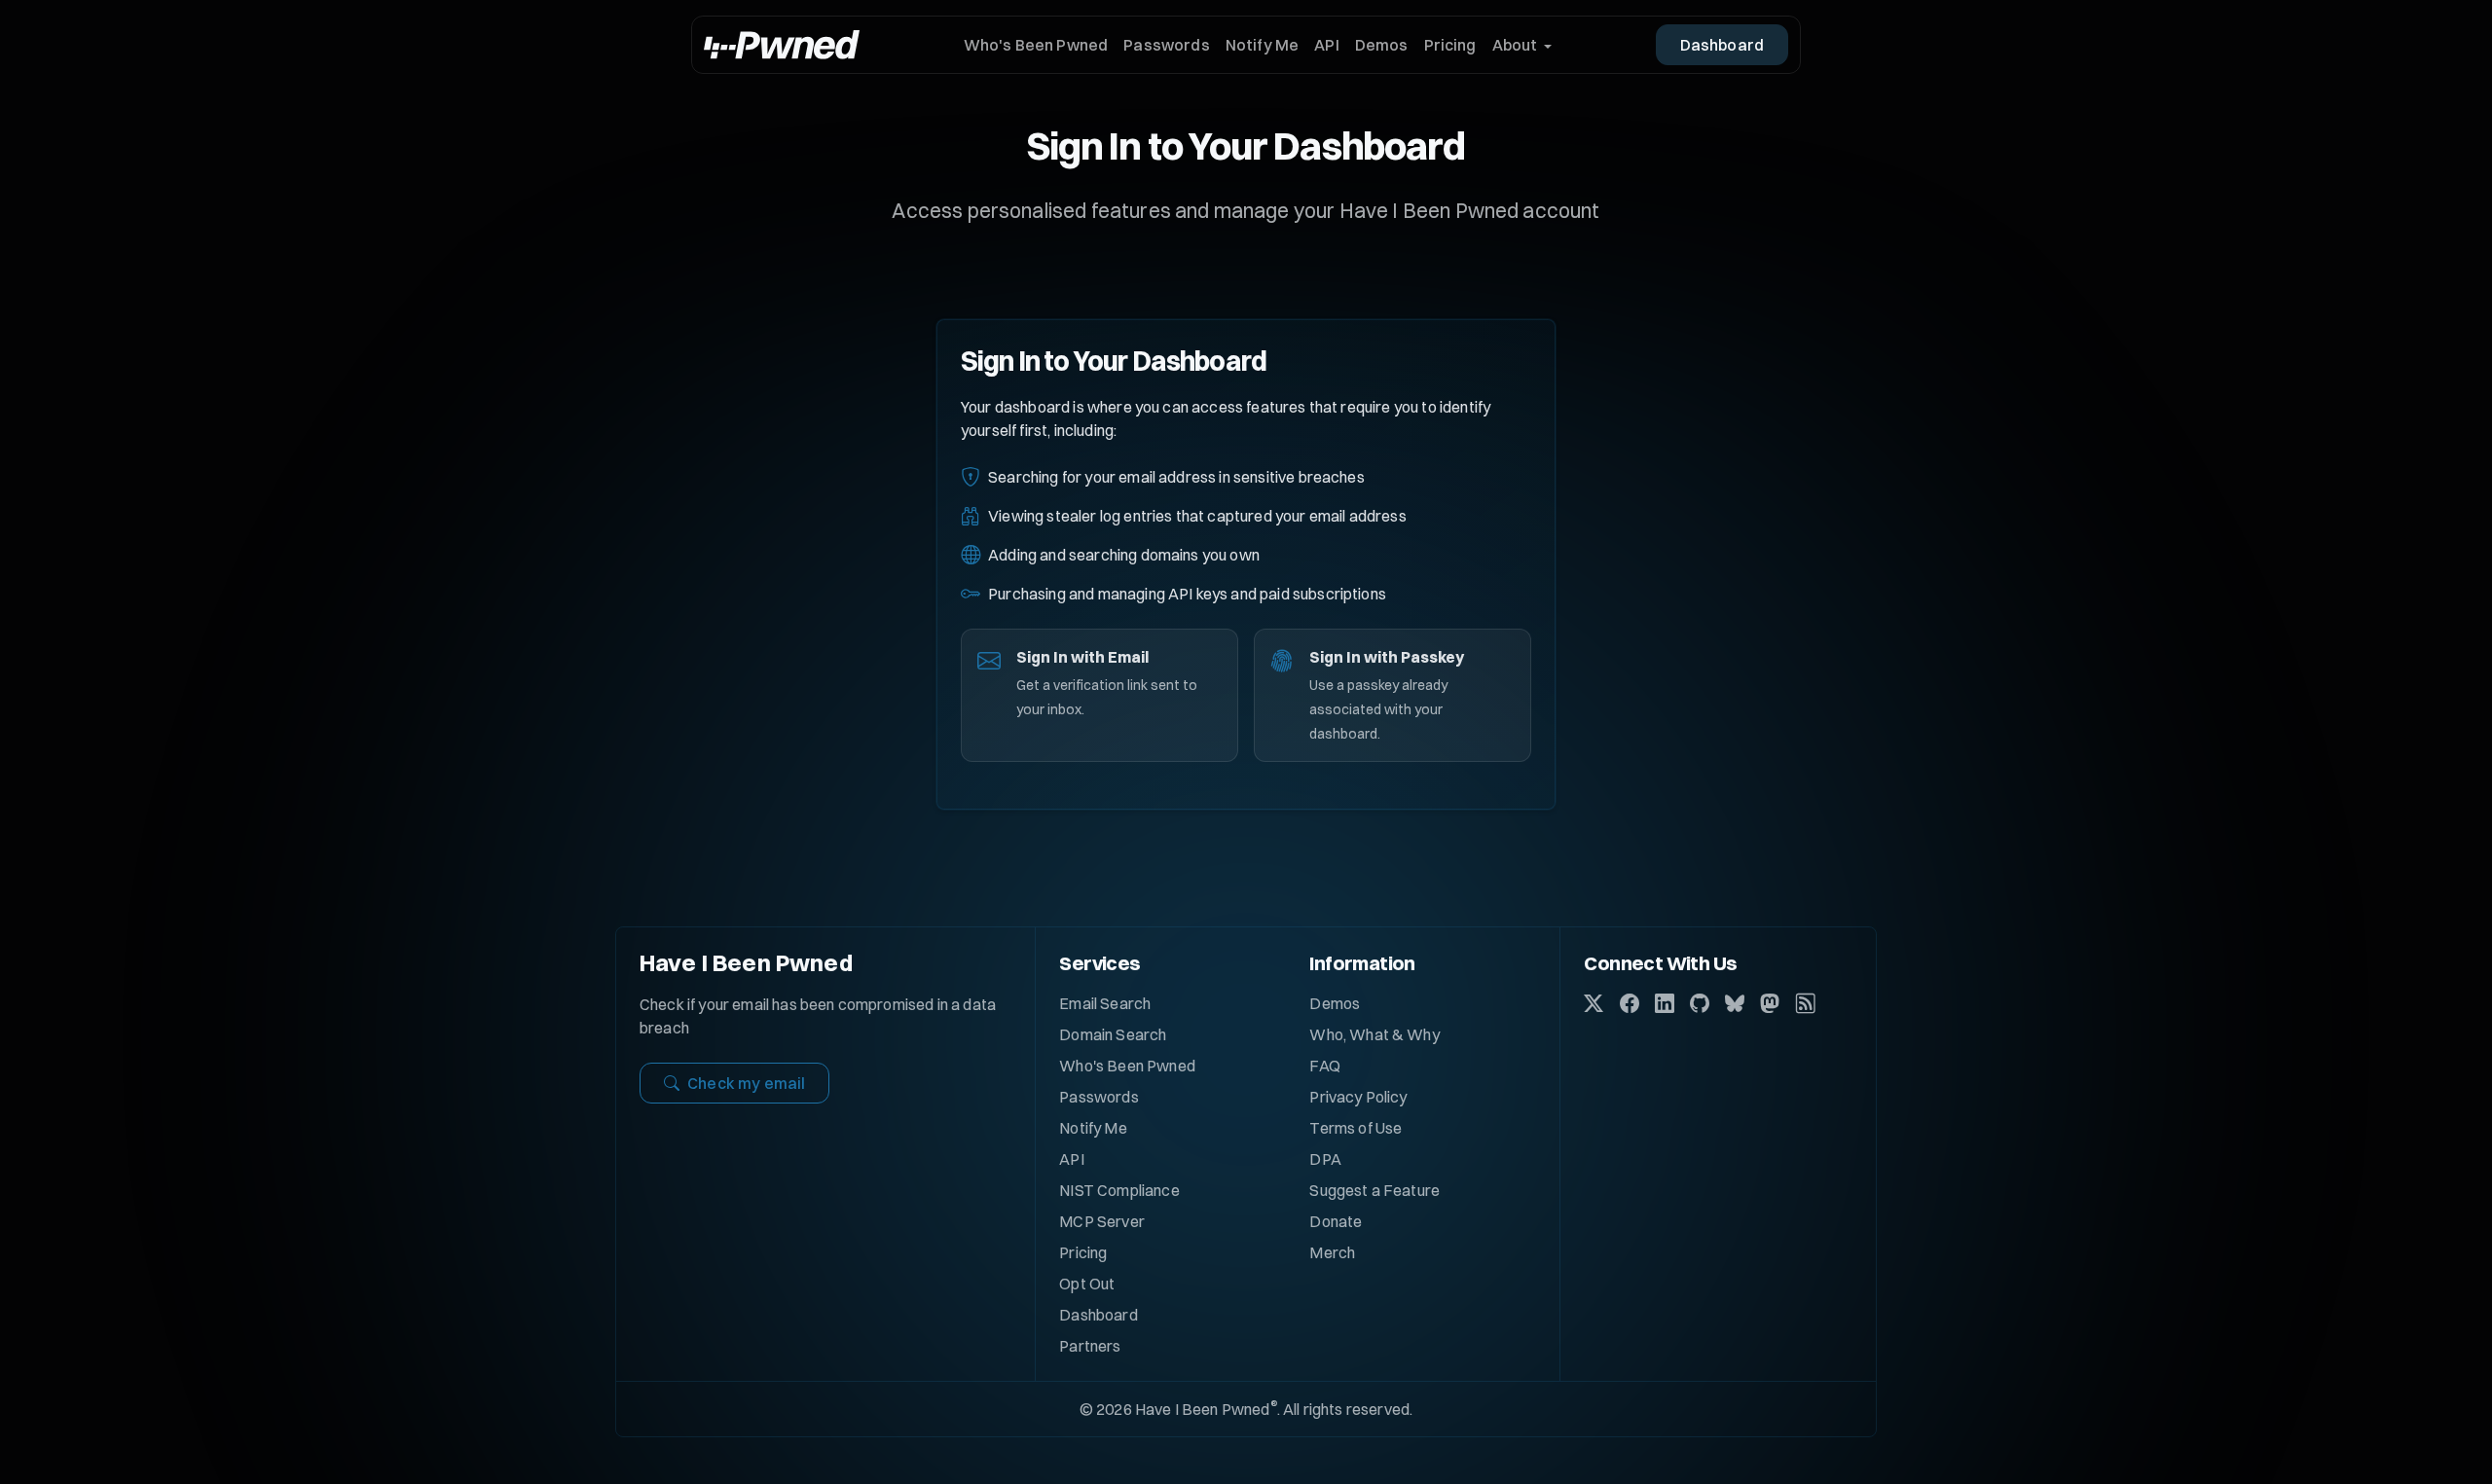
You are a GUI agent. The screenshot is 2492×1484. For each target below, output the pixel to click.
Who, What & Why (1374, 1034)
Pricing (1450, 45)
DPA (1325, 1159)
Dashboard (1098, 1315)
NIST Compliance (1119, 1190)
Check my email (746, 1083)
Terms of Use (1356, 1128)
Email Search (1105, 1003)
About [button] (1515, 45)
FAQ (1324, 1066)
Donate (1336, 1221)
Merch (1332, 1252)
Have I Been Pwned (746, 962)
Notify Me (1262, 45)
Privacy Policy (1358, 1097)
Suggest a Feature (1374, 1190)
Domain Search (1113, 1034)
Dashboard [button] (1722, 45)
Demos (1382, 45)
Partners (1090, 1346)
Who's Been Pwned (1036, 45)
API (1326, 45)
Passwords (1166, 45)
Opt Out (1087, 1284)
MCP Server (1102, 1221)
